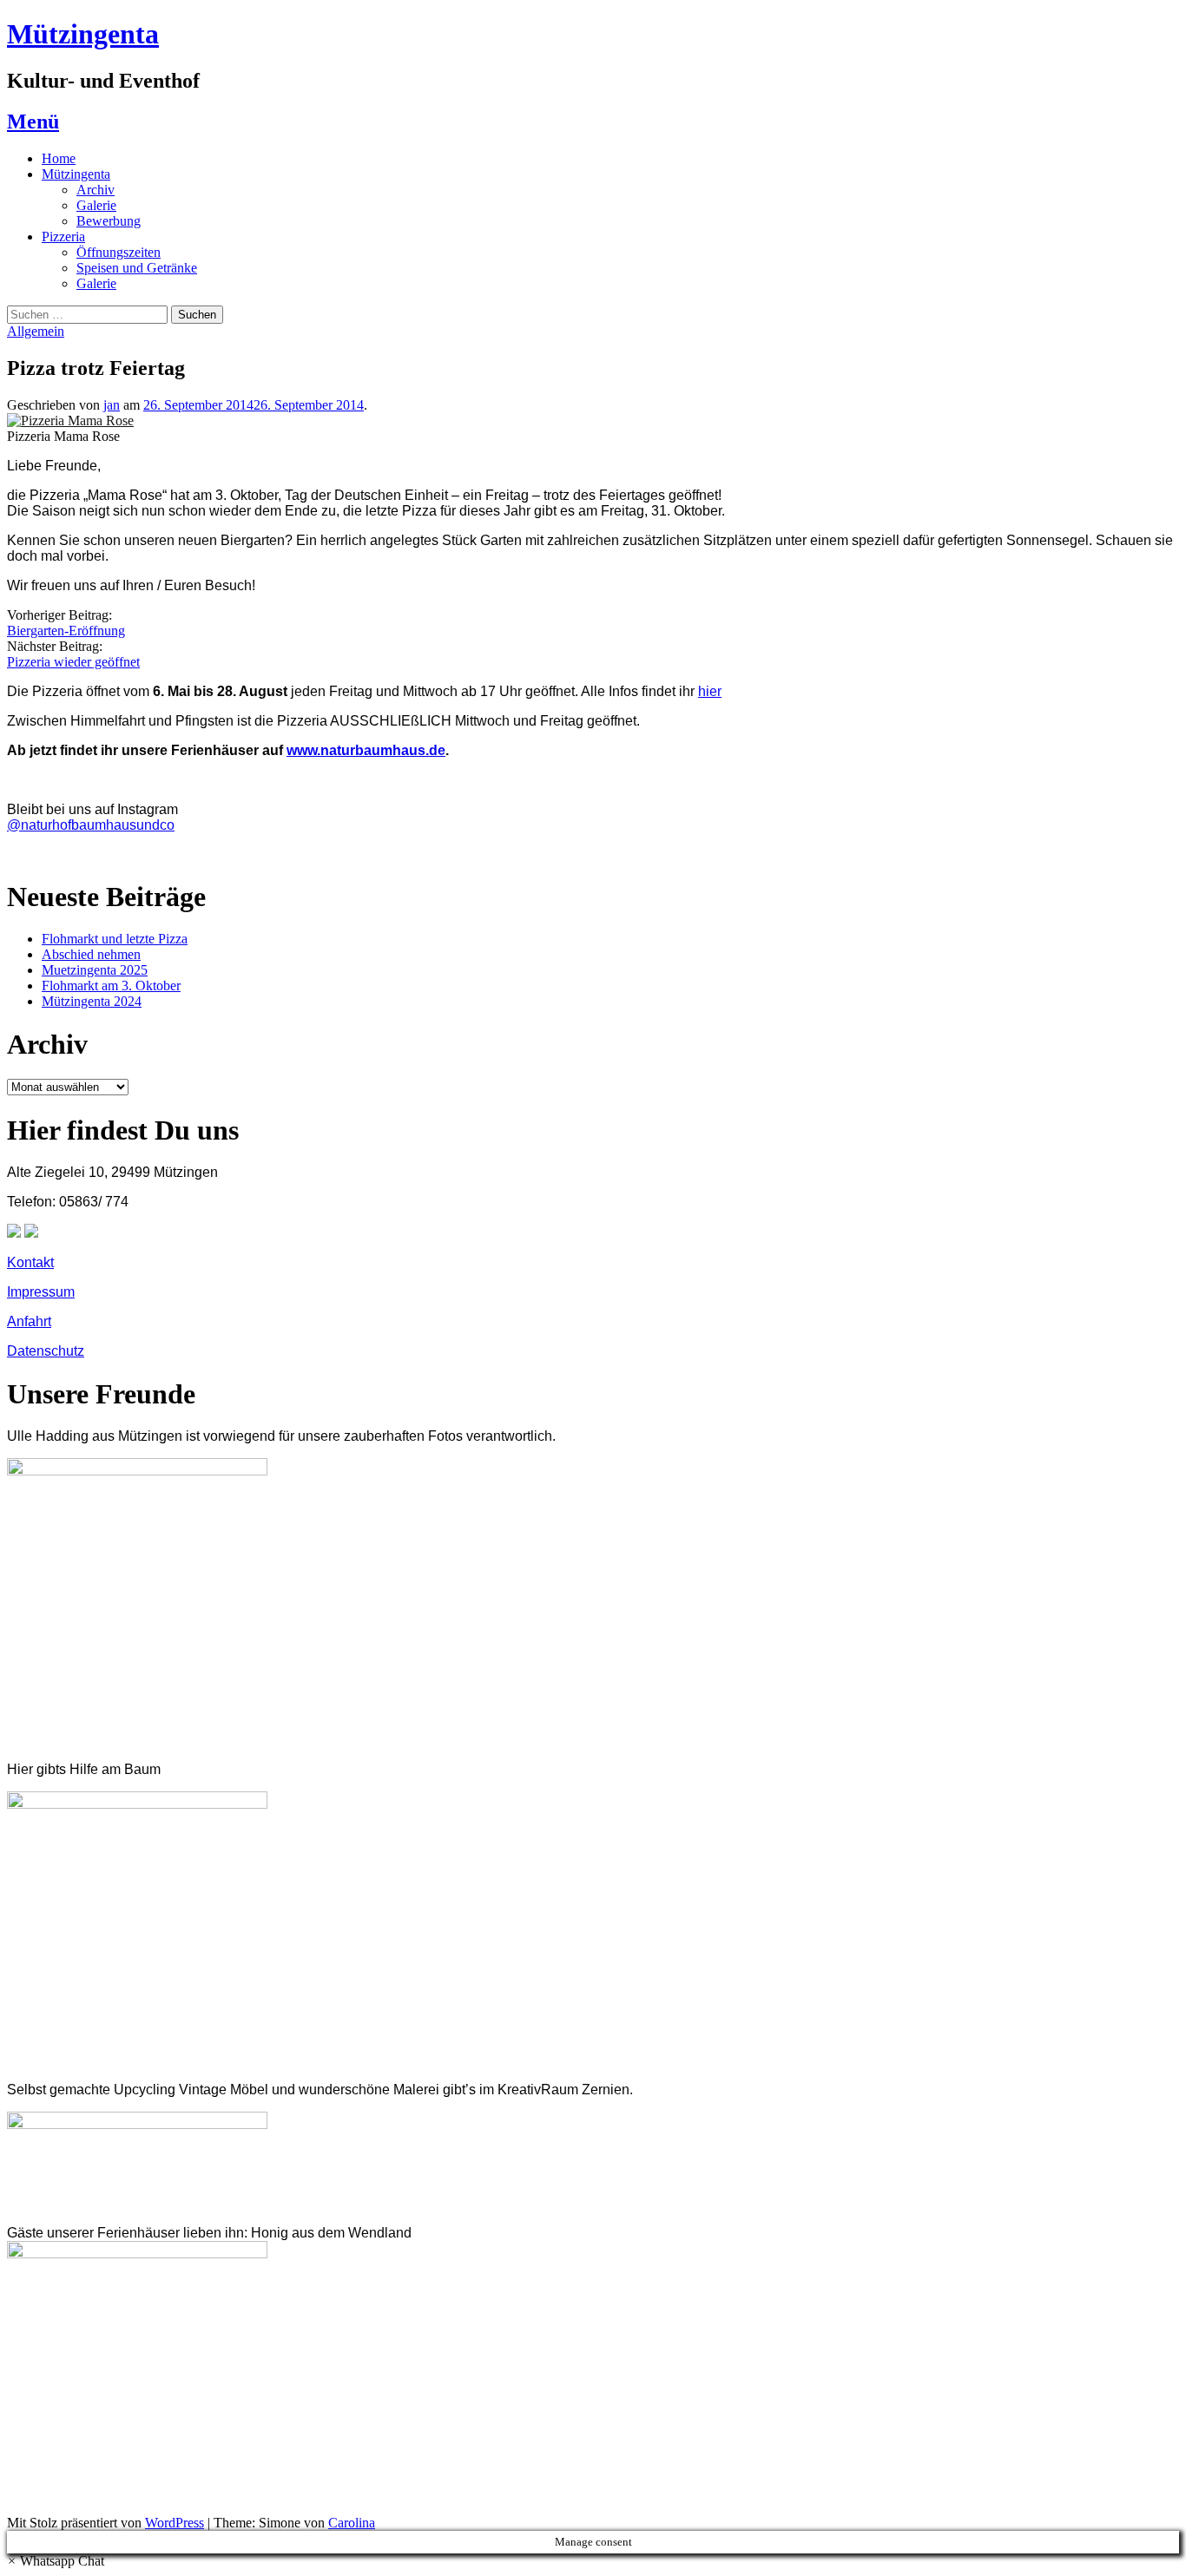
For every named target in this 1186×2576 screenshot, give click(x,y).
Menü (33, 122)
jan (112, 405)
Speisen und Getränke (137, 268)
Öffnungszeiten (119, 252)
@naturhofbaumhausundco (91, 825)
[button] (56, 2561)
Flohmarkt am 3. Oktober (111, 986)
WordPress (175, 2523)
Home (59, 158)
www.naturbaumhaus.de (366, 750)
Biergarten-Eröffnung (66, 631)
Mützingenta (83, 34)
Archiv (96, 190)
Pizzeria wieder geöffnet (73, 662)
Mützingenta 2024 (92, 1001)
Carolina (352, 2523)
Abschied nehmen (91, 954)
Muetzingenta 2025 (95, 970)
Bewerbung (109, 221)
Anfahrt (29, 1321)
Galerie (96, 205)
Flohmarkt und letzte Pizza (115, 939)
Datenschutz (46, 1351)
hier (710, 691)
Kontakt (30, 1262)
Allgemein (36, 331)
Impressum (41, 1292)
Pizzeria (63, 237)
